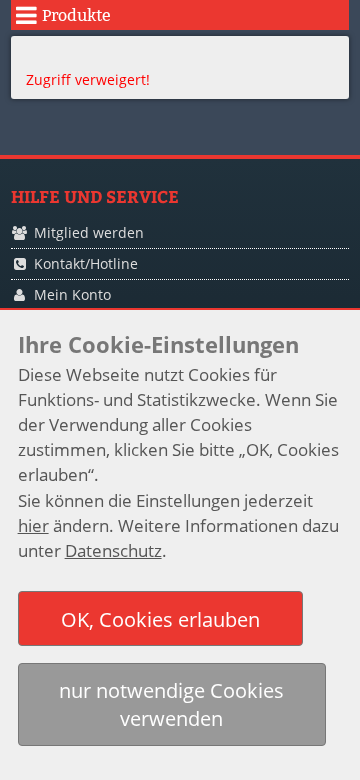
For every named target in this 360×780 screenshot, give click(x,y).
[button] (161, 618)
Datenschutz (113, 550)
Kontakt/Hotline (86, 263)
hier (33, 525)
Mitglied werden (89, 232)
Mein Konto (72, 294)
